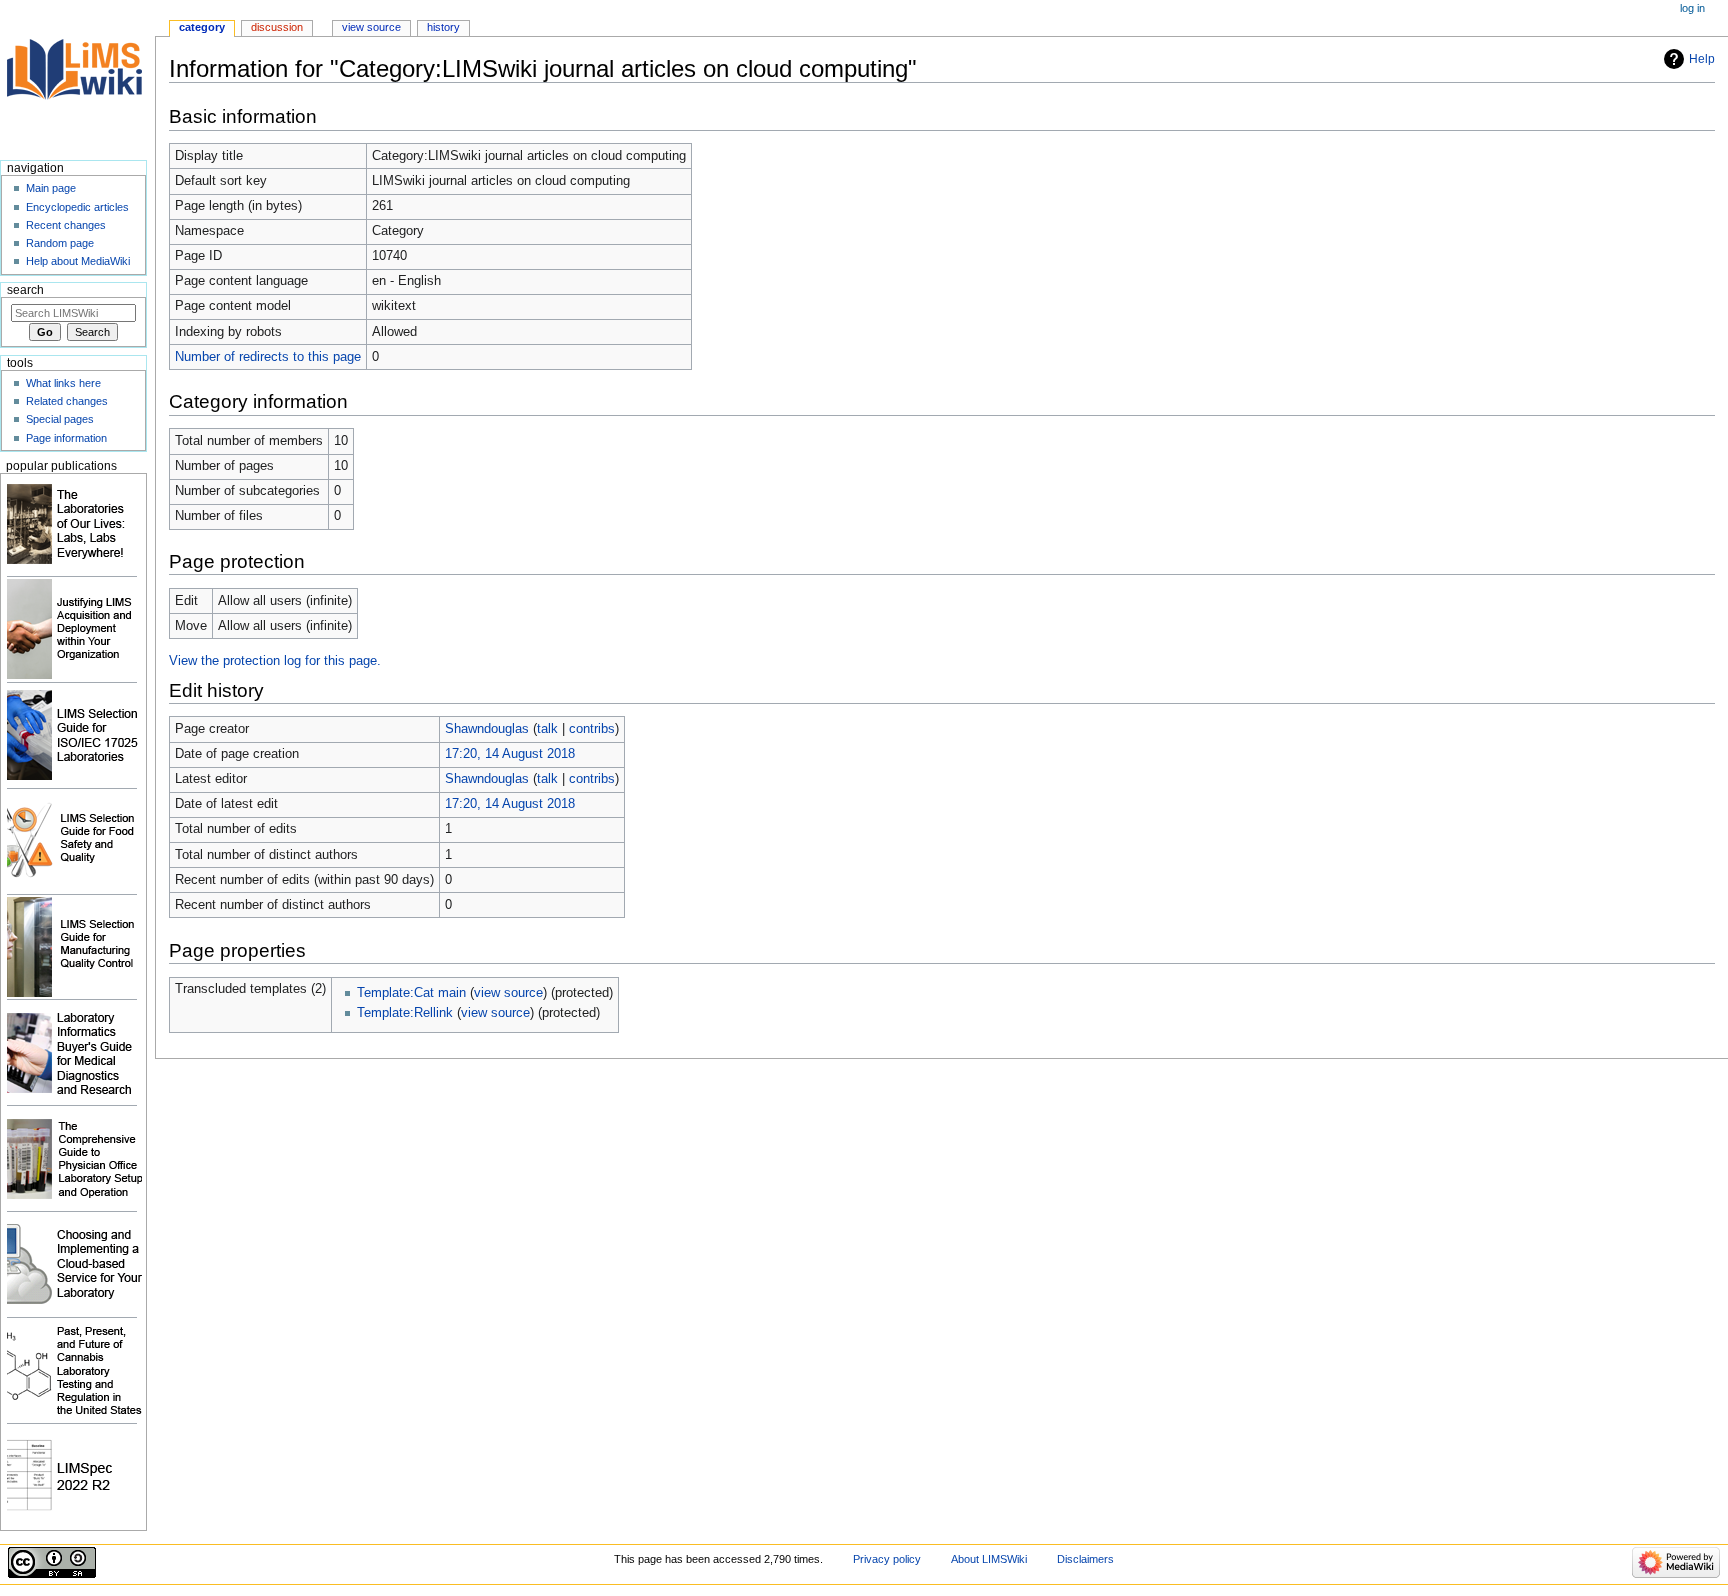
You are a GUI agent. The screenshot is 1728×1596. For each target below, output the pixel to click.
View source (371, 27)
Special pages (60, 419)
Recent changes (66, 225)
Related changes (67, 401)
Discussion (277, 27)
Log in (1692, 8)
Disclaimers (1085, 1559)
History (443, 27)
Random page (60, 243)
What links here (63, 383)
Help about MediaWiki (78, 261)
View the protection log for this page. (275, 661)
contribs (592, 729)
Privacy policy (887, 1559)
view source (508, 993)
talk (547, 729)
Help (1702, 59)
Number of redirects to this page (268, 357)
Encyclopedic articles (77, 207)
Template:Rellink (405, 1013)
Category (202, 27)
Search (25, 290)
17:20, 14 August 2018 (510, 754)
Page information (66, 438)
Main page (51, 188)
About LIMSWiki (989, 1559)
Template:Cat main (411, 993)
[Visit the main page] (77, 77)
